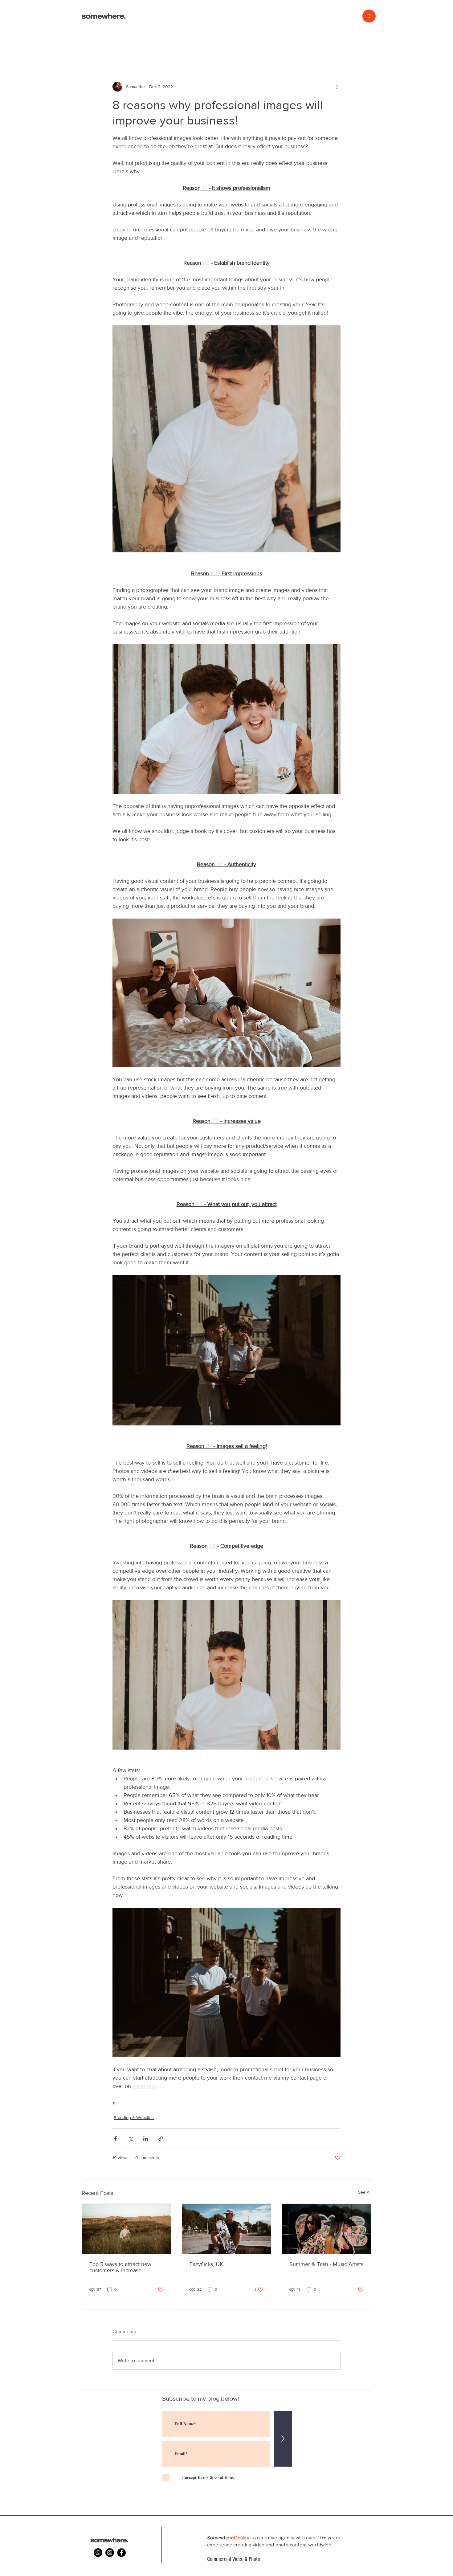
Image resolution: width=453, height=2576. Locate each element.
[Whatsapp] (98, 2553)
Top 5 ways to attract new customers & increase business (120, 2267)
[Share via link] (161, 2139)
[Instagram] (110, 2553)
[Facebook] (121, 2553)
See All (365, 2192)
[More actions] (337, 87)
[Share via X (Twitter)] (131, 2139)
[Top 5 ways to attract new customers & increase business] (127, 2229)
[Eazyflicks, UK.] (227, 2229)
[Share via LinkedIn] (146, 2139)
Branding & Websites (134, 2117)
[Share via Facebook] (115, 2139)
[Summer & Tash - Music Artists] (326, 2229)
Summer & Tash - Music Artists (326, 2264)
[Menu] (369, 16)
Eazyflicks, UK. (207, 2264)
